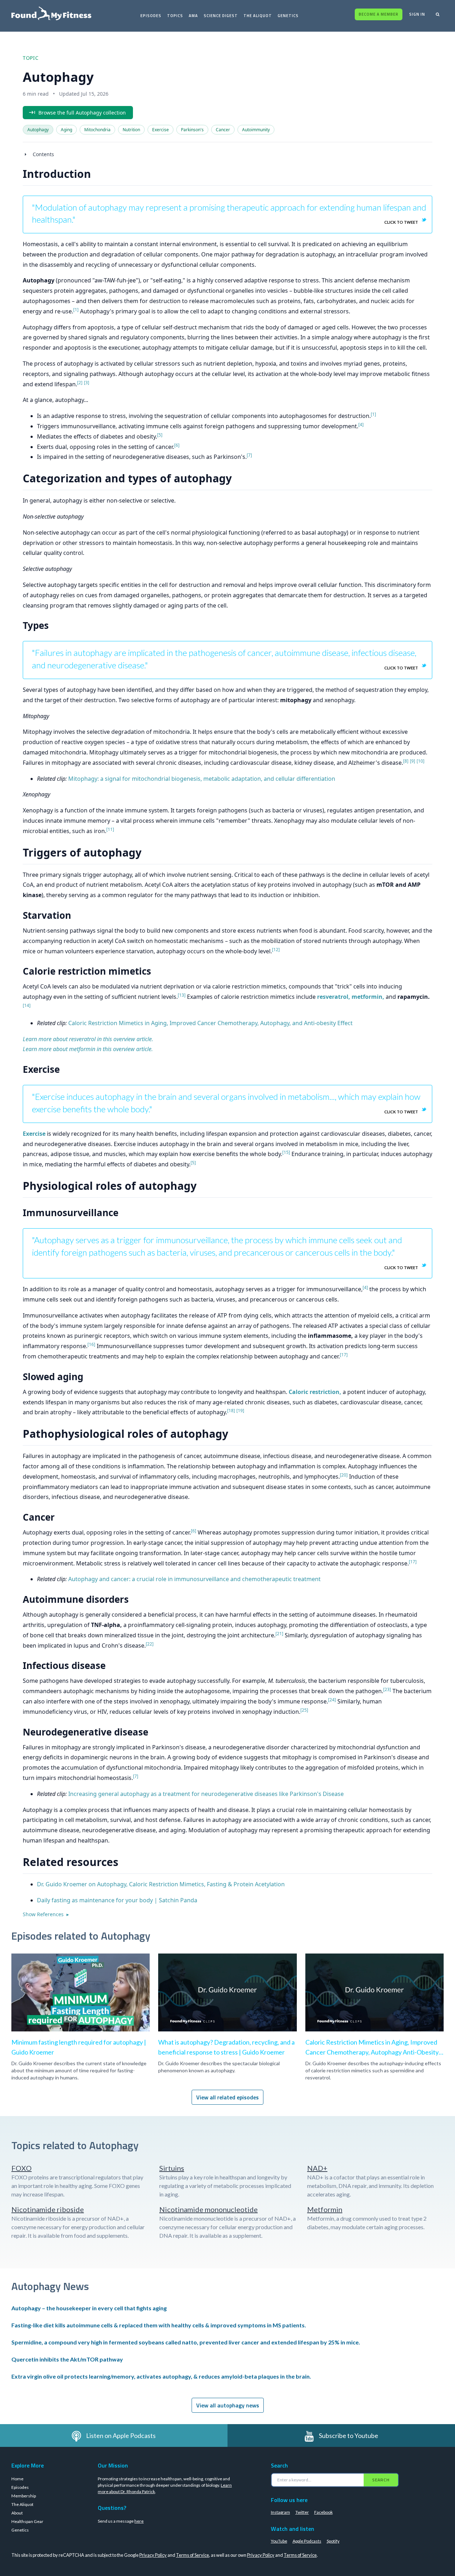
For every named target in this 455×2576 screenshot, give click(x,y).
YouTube (279, 2541)
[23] (387, 1689)
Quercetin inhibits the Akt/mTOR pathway (67, 2359)
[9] (413, 761)
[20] (344, 1475)
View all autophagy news (228, 2405)
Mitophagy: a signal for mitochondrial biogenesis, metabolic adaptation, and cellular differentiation (202, 779)
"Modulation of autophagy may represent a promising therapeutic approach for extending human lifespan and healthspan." (229, 213)
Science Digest (221, 16)
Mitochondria (97, 130)
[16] (91, 1344)
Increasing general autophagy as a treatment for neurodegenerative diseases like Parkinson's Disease (206, 1794)
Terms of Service (192, 2555)
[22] (150, 1644)
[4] (361, 425)
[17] (344, 1355)
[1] (76, 310)
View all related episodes (227, 2097)
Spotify (333, 2541)
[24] (332, 1700)
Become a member (379, 14)
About (17, 2513)
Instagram (280, 2512)
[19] (240, 1411)
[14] (27, 1005)
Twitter (302, 2512)
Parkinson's (192, 130)
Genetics (288, 16)
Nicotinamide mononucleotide (208, 2209)
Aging (66, 130)
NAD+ (317, 2168)
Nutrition (131, 130)
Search (381, 2480)
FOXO (22, 2168)
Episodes (151, 16)
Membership (24, 2496)
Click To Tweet (401, 222)
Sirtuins (172, 2168)
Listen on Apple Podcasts (121, 2435)
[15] (286, 1152)
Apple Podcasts (307, 2541)
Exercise (160, 130)
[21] (279, 1634)
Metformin (325, 2209)
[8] (406, 761)
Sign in (417, 14)
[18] (231, 1411)
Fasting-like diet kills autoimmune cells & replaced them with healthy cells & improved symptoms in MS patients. (159, 2325)
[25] (304, 1710)
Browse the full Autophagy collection (82, 113)
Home (17, 2479)
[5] (160, 435)
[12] (276, 950)
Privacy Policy (153, 2555)
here (139, 2521)
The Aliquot (258, 16)
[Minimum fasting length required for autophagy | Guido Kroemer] (81, 2012)
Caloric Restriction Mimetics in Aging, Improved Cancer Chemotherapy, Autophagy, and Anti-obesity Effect (210, 1023)
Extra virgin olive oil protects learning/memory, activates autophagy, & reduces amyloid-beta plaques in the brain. (161, 2376)
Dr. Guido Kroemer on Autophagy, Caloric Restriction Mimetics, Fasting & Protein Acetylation (161, 1884)
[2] (80, 383)
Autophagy (38, 130)
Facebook (323, 2512)
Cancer (223, 130)
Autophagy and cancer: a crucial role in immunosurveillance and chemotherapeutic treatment (194, 1579)
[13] (182, 995)
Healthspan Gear (27, 2521)
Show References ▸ (46, 1914)
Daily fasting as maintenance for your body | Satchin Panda (117, 1900)
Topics (175, 16)
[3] (87, 383)
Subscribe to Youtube (349, 2435)
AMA (193, 16)
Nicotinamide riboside (48, 2209)
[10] (421, 761)
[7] (249, 455)
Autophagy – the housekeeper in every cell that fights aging (89, 2308)
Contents (43, 154)
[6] (177, 445)
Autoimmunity (256, 130)
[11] (110, 829)
